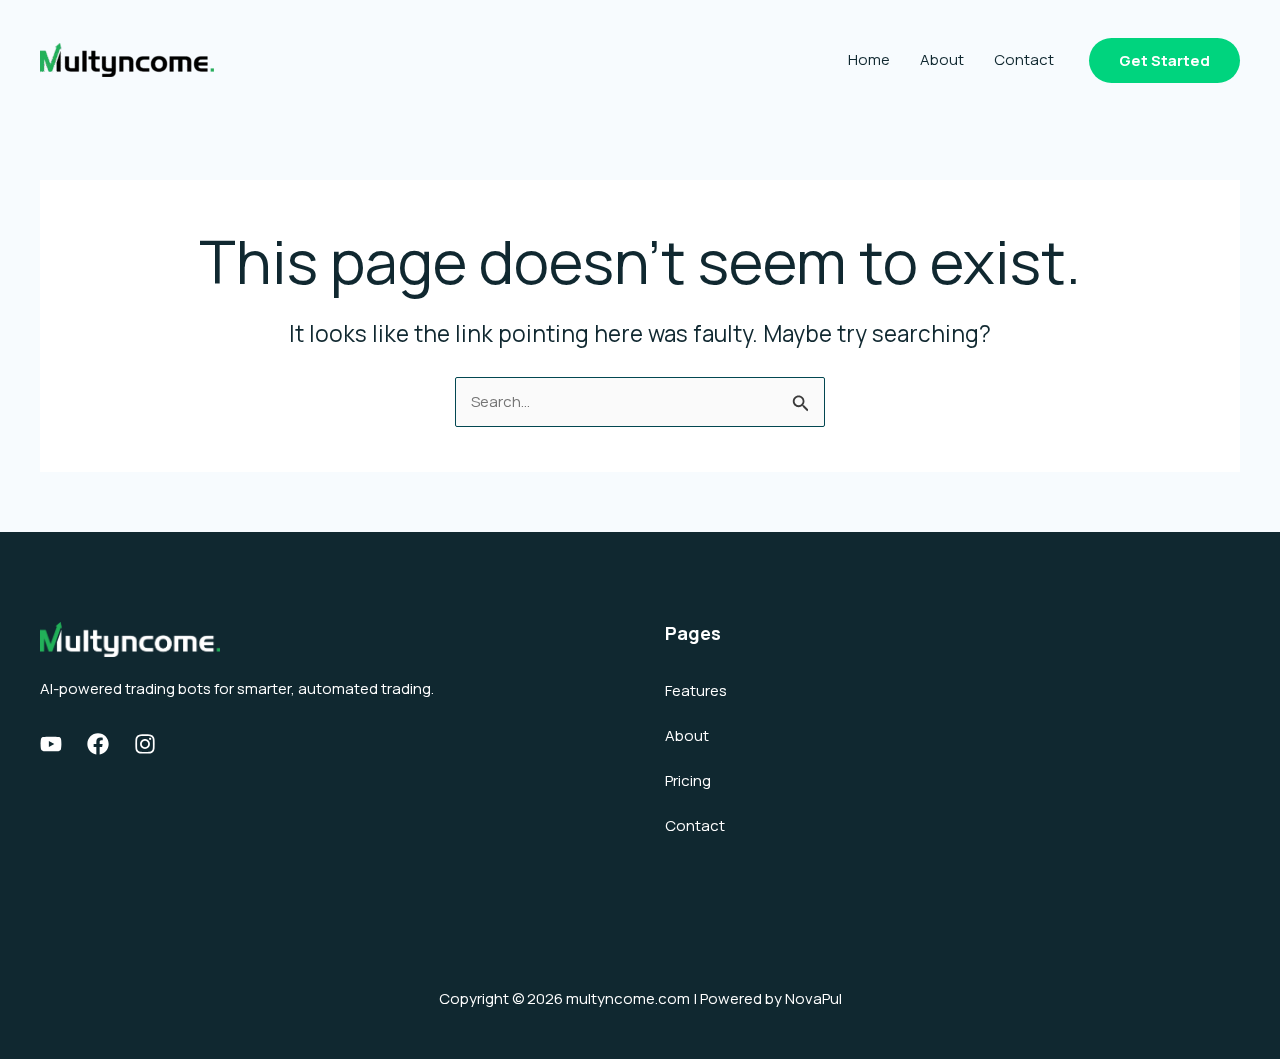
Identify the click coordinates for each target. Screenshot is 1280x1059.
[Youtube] (51, 744)
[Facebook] (98, 744)
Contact (1024, 59)
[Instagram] (145, 744)
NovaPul (813, 998)
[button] (1164, 60)
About (942, 59)
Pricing (688, 780)
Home (869, 59)
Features (696, 690)
